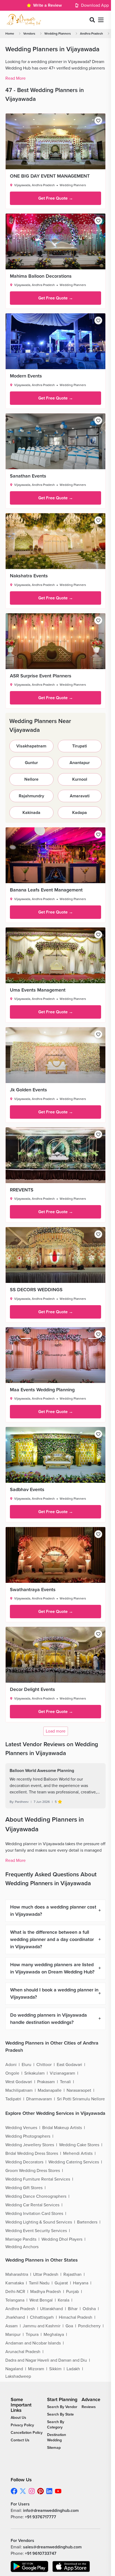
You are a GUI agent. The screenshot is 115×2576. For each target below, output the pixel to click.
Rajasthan (72, 2274)
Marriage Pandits (21, 2239)
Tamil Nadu (39, 2283)
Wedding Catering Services (74, 2162)
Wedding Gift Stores (24, 2188)
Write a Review (47, 5)
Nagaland (14, 2369)
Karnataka (15, 2283)
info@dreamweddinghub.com (51, 2511)
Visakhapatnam (31, 746)
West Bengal (41, 2300)
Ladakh (73, 2369)
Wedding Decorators (24, 2162)
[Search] (92, 20)
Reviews (89, 2407)
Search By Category (56, 2425)
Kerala (64, 2300)
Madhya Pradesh (46, 2292)
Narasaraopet (79, 2090)
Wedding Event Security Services (36, 2231)
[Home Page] (24, 20)
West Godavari (19, 2082)
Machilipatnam (19, 2090)
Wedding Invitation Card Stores (34, 2214)
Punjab (72, 2292)
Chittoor (44, 2065)
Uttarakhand (51, 2309)
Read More (16, 78)
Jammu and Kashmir (42, 2326)
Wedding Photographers (28, 2136)
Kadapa (80, 813)
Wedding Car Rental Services (32, 2205)
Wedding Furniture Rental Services (38, 2179)
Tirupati (80, 746)
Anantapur (80, 763)
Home (10, 34)
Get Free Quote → (56, 198)
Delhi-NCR (15, 2292)
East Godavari (69, 2065)
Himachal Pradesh (76, 2317)
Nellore (31, 779)
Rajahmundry (31, 796)
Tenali (65, 2082)
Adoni (11, 2065)
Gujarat (61, 2283)
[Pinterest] (41, 2491)
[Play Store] (29, 2566)
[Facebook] (14, 2491)
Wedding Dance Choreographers (36, 2196)
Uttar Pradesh (46, 2274)
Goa (69, 2326)
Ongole (12, 2073)
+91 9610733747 (41, 2553)
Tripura (32, 2335)
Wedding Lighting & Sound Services (39, 2222)
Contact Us (20, 2440)
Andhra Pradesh (91, 34)
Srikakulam (34, 2073)
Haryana (81, 2283)
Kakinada (31, 813)
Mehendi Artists (78, 2153)
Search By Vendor (62, 2407)
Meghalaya (54, 2335)
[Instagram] (32, 2491)
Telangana (15, 2300)
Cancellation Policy (27, 2433)
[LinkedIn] (49, 2491)
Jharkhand (15, 2317)
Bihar (73, 2309)
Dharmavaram (39, 2099)
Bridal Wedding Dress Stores (32, 2153)
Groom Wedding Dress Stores (33, 2171)
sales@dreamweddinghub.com (52, 2547)
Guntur (31, 763)
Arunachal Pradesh (23, 2352)
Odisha (89, 2309)
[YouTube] (58, 2491)
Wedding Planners (58, 34)
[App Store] (71, 2566)
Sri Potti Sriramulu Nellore (81, 2099)
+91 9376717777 (41, 2517)
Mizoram (36, 2369)
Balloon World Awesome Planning (42, 1771)
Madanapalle (50, 2090)
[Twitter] (23, 2491)
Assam (11, 2326)
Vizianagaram (62, 2073)
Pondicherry (89, 2326)
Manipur (13, 2335)
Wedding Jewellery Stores (30, 2145)
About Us (18, 2418)
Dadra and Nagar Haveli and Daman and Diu (46, 2360)
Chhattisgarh (42, 2317)
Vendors (29, 34)
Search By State (60, 2414)
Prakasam (46, 2082)
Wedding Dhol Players (62, 2239)
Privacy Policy (22, 2425)
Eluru (26, 2065)
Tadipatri (13, 2099)
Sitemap (54, 2448)
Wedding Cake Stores (79, 2145)
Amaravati (80, 796)
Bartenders (87, 2222)
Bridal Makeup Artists (62, 2128)
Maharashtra (17, 2274)
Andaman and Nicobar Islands (33, 2343)
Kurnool (80, 779)
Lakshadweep (18, 2376)
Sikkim (55, 2369)
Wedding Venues (21, 2128)
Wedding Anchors (22, 2247)
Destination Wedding (57, 2437)
